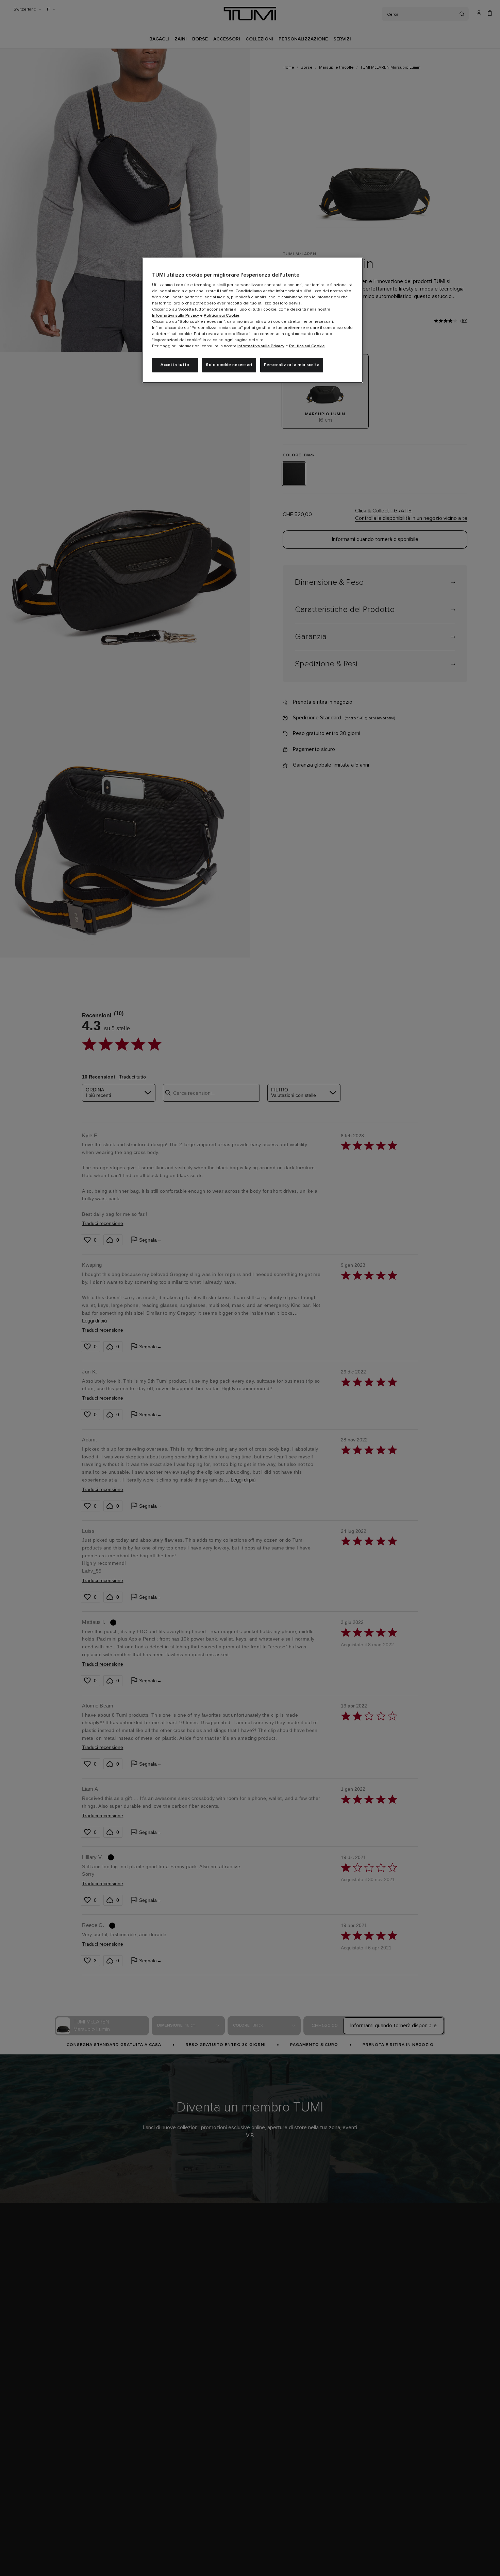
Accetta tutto (175, 365)
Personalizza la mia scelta (292, 365)
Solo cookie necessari (229, 365)
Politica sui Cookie (222, 316)
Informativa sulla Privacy (176, 316)
